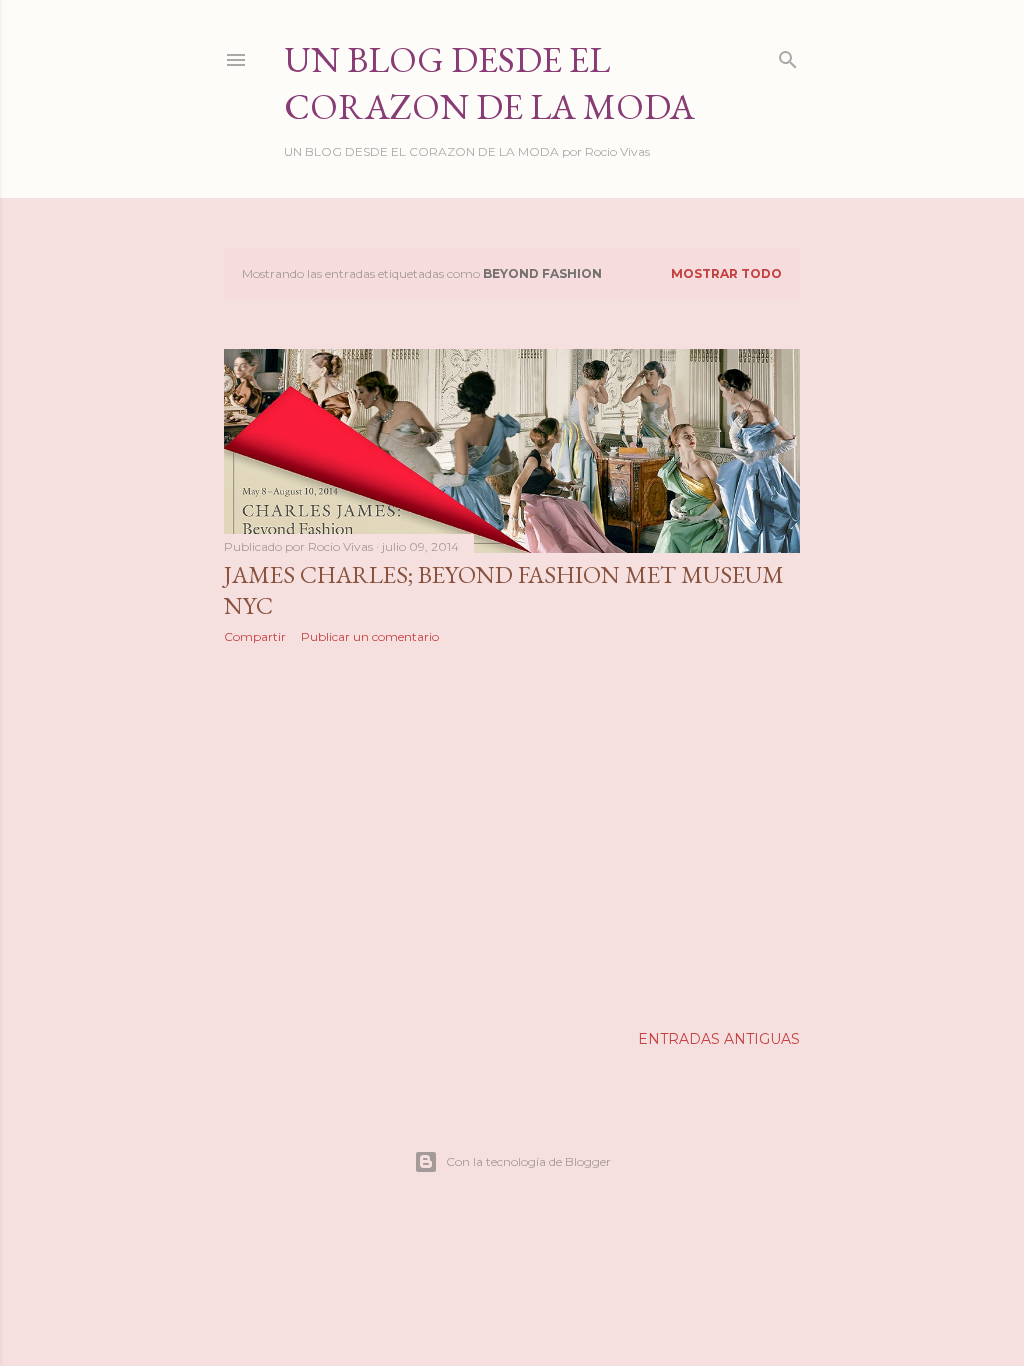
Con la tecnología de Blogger (528, 1161)
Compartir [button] (255, 636)
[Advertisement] (512, 834)
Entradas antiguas (719, 1039)
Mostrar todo (726, 273)
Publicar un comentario (370, 636)
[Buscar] (788, 55)
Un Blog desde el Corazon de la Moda (489, 83)
